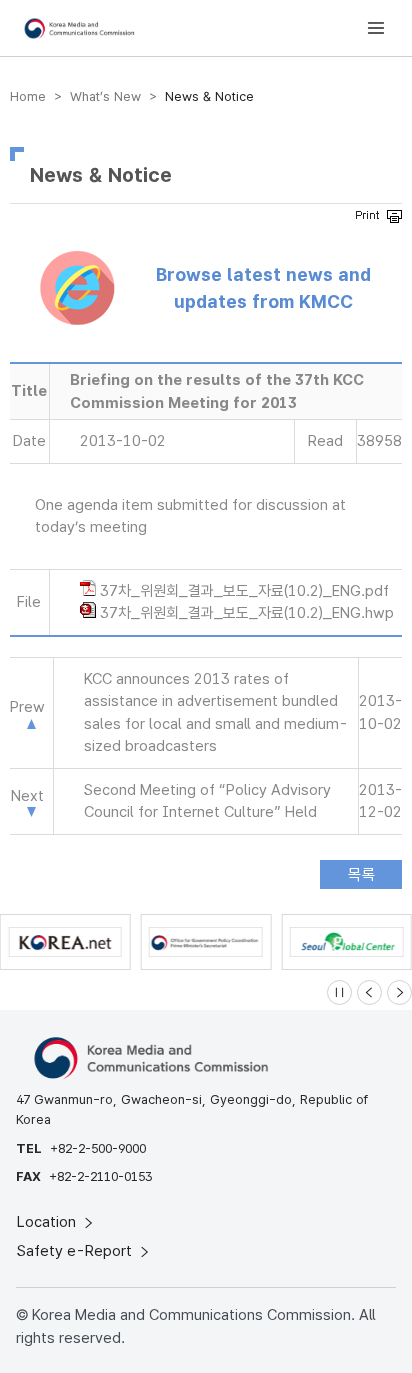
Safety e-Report (76, 1251)
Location (48, 1222)
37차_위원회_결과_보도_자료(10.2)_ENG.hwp (247, 613)
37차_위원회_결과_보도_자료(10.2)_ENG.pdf (244, 591)
